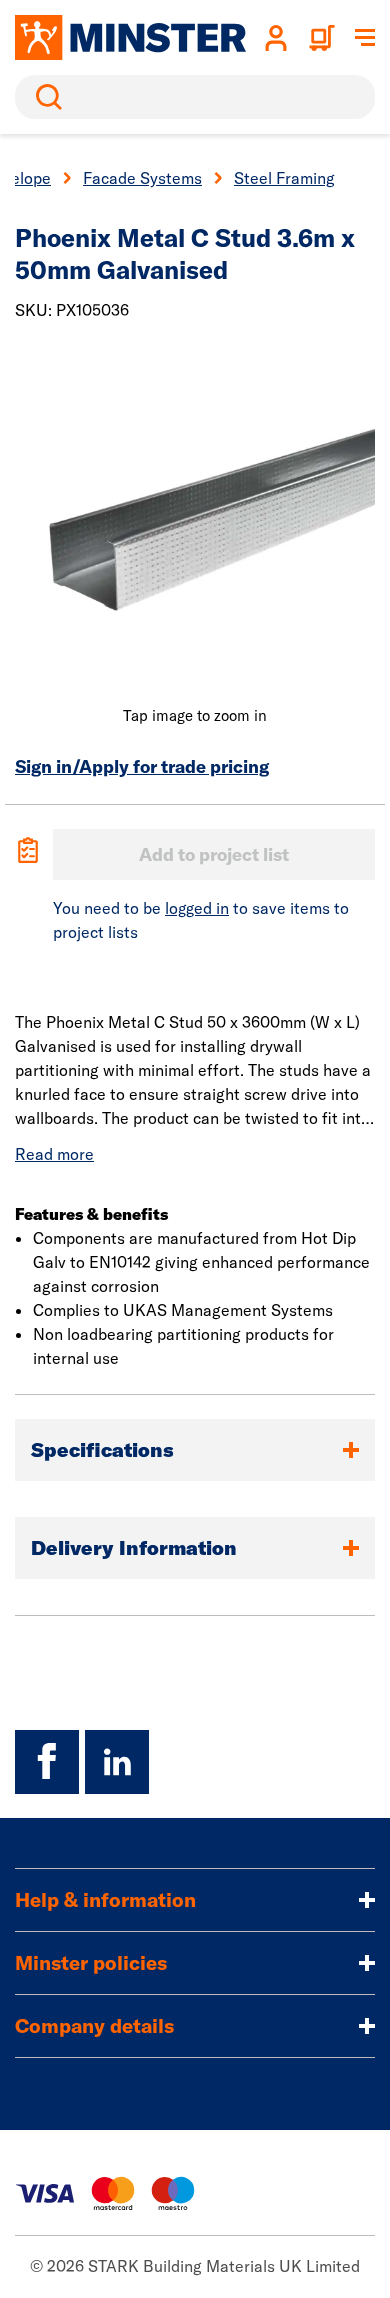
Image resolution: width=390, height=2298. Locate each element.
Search (45, 97)
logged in (197, 908)
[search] (195, 97)
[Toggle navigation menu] (365, 38)
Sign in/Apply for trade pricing (142, 766)
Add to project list (214, 854)
